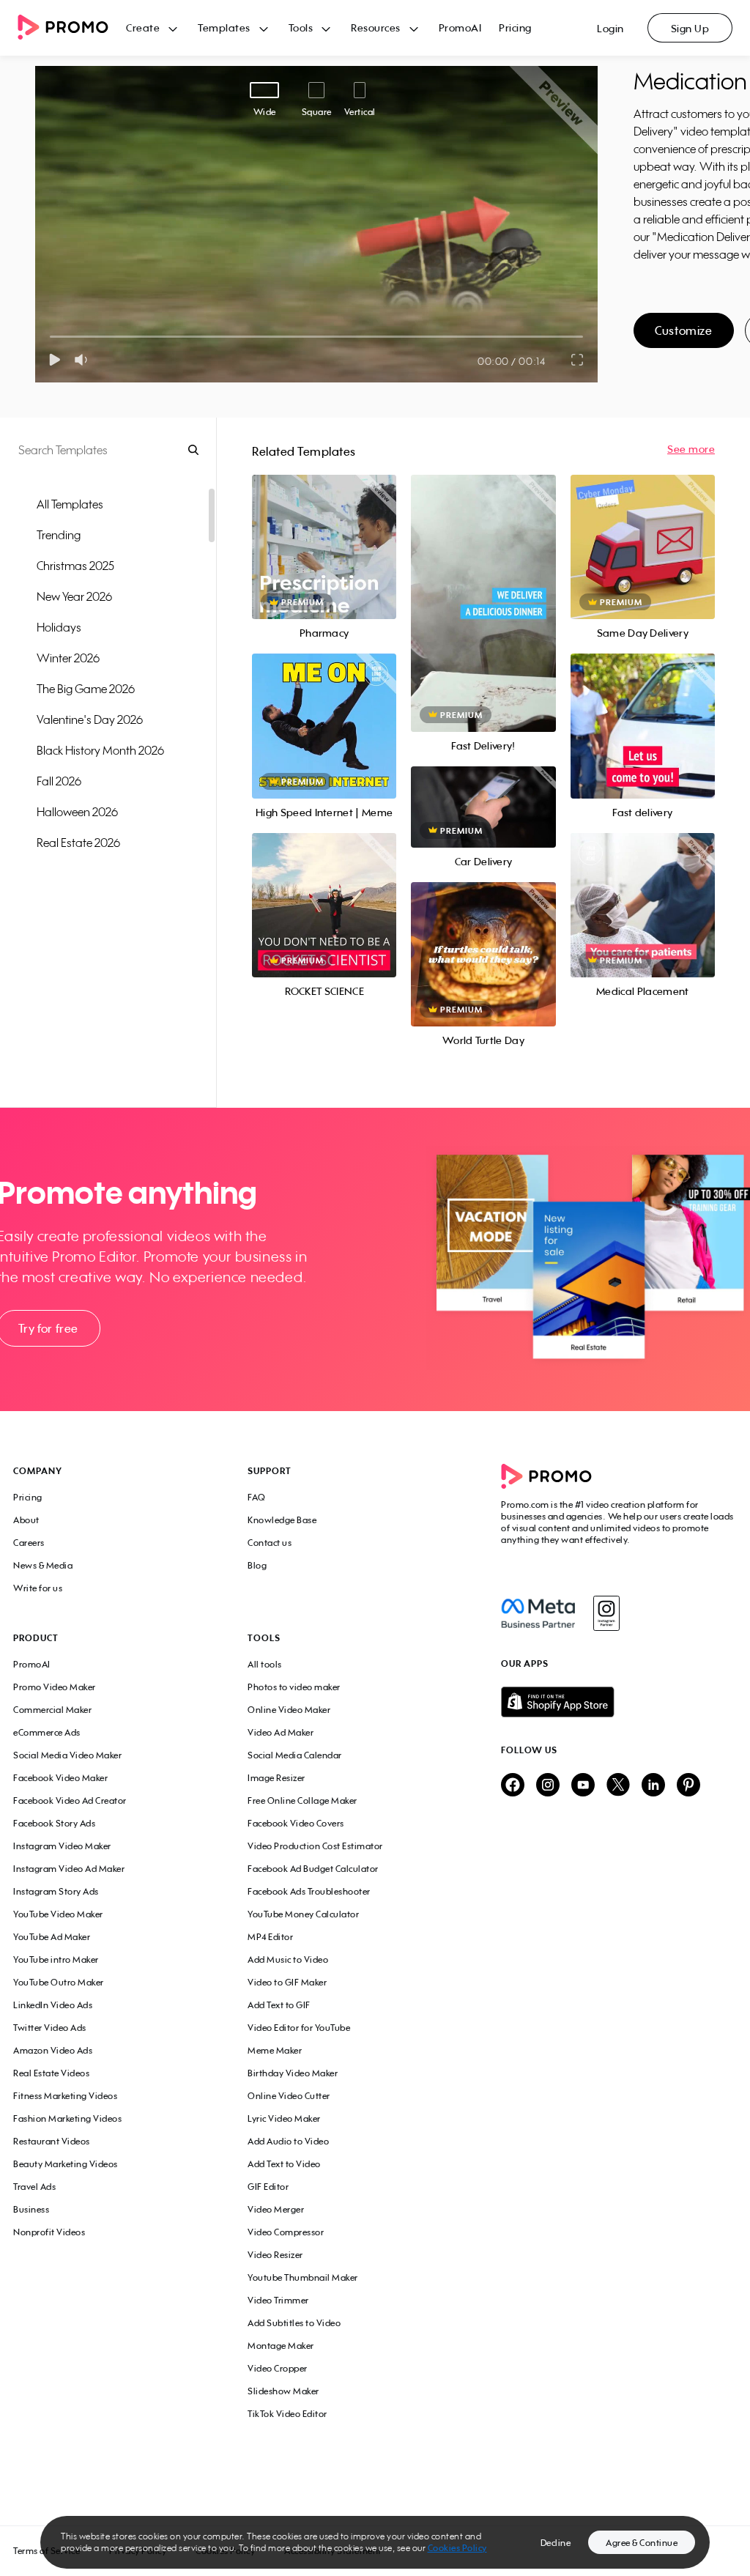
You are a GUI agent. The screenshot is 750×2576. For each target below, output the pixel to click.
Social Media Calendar (295, 1755)
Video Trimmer (278, 2300)
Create (143, 27)
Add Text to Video (284, 2164)
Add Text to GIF (279, 2005)
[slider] (50, 337)
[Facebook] (538, 1613)
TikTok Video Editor (287, 2414)
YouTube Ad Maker (52, 1937)
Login (610, 28)
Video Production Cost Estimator (315, 1846)
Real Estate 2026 (78, 843)
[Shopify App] (619, 1702)
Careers (29, 1543)
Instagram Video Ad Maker (69, 1869)
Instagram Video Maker (62, 1846)
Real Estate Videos (51, 2073)
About (26, 1520)
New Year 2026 (74, 596)
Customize (683, 330)
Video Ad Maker (281, 1732)
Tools (301, 27)
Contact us (270, 1543)
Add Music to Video (288, 1959)
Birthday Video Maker (293, 2073)
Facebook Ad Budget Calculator (313, 1869)
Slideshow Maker (283, 2391)
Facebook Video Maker (60, 1778)
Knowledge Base (282, 1520)
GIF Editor (268, 2187)
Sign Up (690, 28)
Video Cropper (278, 2368)
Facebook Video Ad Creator (70, 1800)
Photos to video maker (294, 1687)
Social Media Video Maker (67, 1755)
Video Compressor (286, 2232)
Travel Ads (34, 2187)
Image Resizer (276, 1778)
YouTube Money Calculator (303, 1914)
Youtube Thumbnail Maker (303, 2277)
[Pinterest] (688, 1786)
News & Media (43, 1565)
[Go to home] (72, 28)
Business (31, 2209)
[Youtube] (583, 1786)
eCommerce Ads (47, 1732)
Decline (556, 2543)
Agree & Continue (642, 2543)
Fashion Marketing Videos (67, 2118)
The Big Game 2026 (86, 689)
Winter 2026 (68, 658)
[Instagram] (606, 1613)
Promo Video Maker (55, 1687)
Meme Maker (275, 2050)
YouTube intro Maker (56, 1959)
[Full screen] (578, 360)
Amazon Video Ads (53, 2050)
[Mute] (84, 360)
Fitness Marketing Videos (65, 2096)
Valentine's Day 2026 (90, 719)
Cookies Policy (457, 2548)
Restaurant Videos (52, 2141)
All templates (70, 504)
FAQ (257, 1497)
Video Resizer (275, 2255)
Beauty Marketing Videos (66, 2164)
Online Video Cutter (289, 2096)
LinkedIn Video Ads (53, 2005)
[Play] (55, 360)
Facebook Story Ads (54, 1823)
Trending (59, 535)
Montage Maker (281, 2346)
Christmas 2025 (75, 566)
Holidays (59, 627)
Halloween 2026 (77, 812)
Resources (376, 27)
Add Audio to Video (288, 2141)
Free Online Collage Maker (302, 1800)
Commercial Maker (52, 1710)
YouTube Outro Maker (59, 1982)
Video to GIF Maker (287, 1982)
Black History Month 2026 (100, 750)
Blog (257, 1565)
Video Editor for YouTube (299, 2028)
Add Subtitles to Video (294, 2323)
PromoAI (460, 27)
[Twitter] (618, 1786)
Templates (224, 27)
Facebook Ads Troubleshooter (309, 1891)
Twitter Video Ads (50, 2028)
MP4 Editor (270, 1937)
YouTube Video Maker (58, 1914)
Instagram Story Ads (56, 1891)
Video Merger (276, 2209)
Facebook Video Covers (296, 1823)
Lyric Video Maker (284, 2118)
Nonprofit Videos (49, 2232)
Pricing (515, 27)
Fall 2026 (59, 781)
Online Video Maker (289, 1710)
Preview (324, 531)
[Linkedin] (653, 1786)
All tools (265, 1664)
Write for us (38, 1588)
